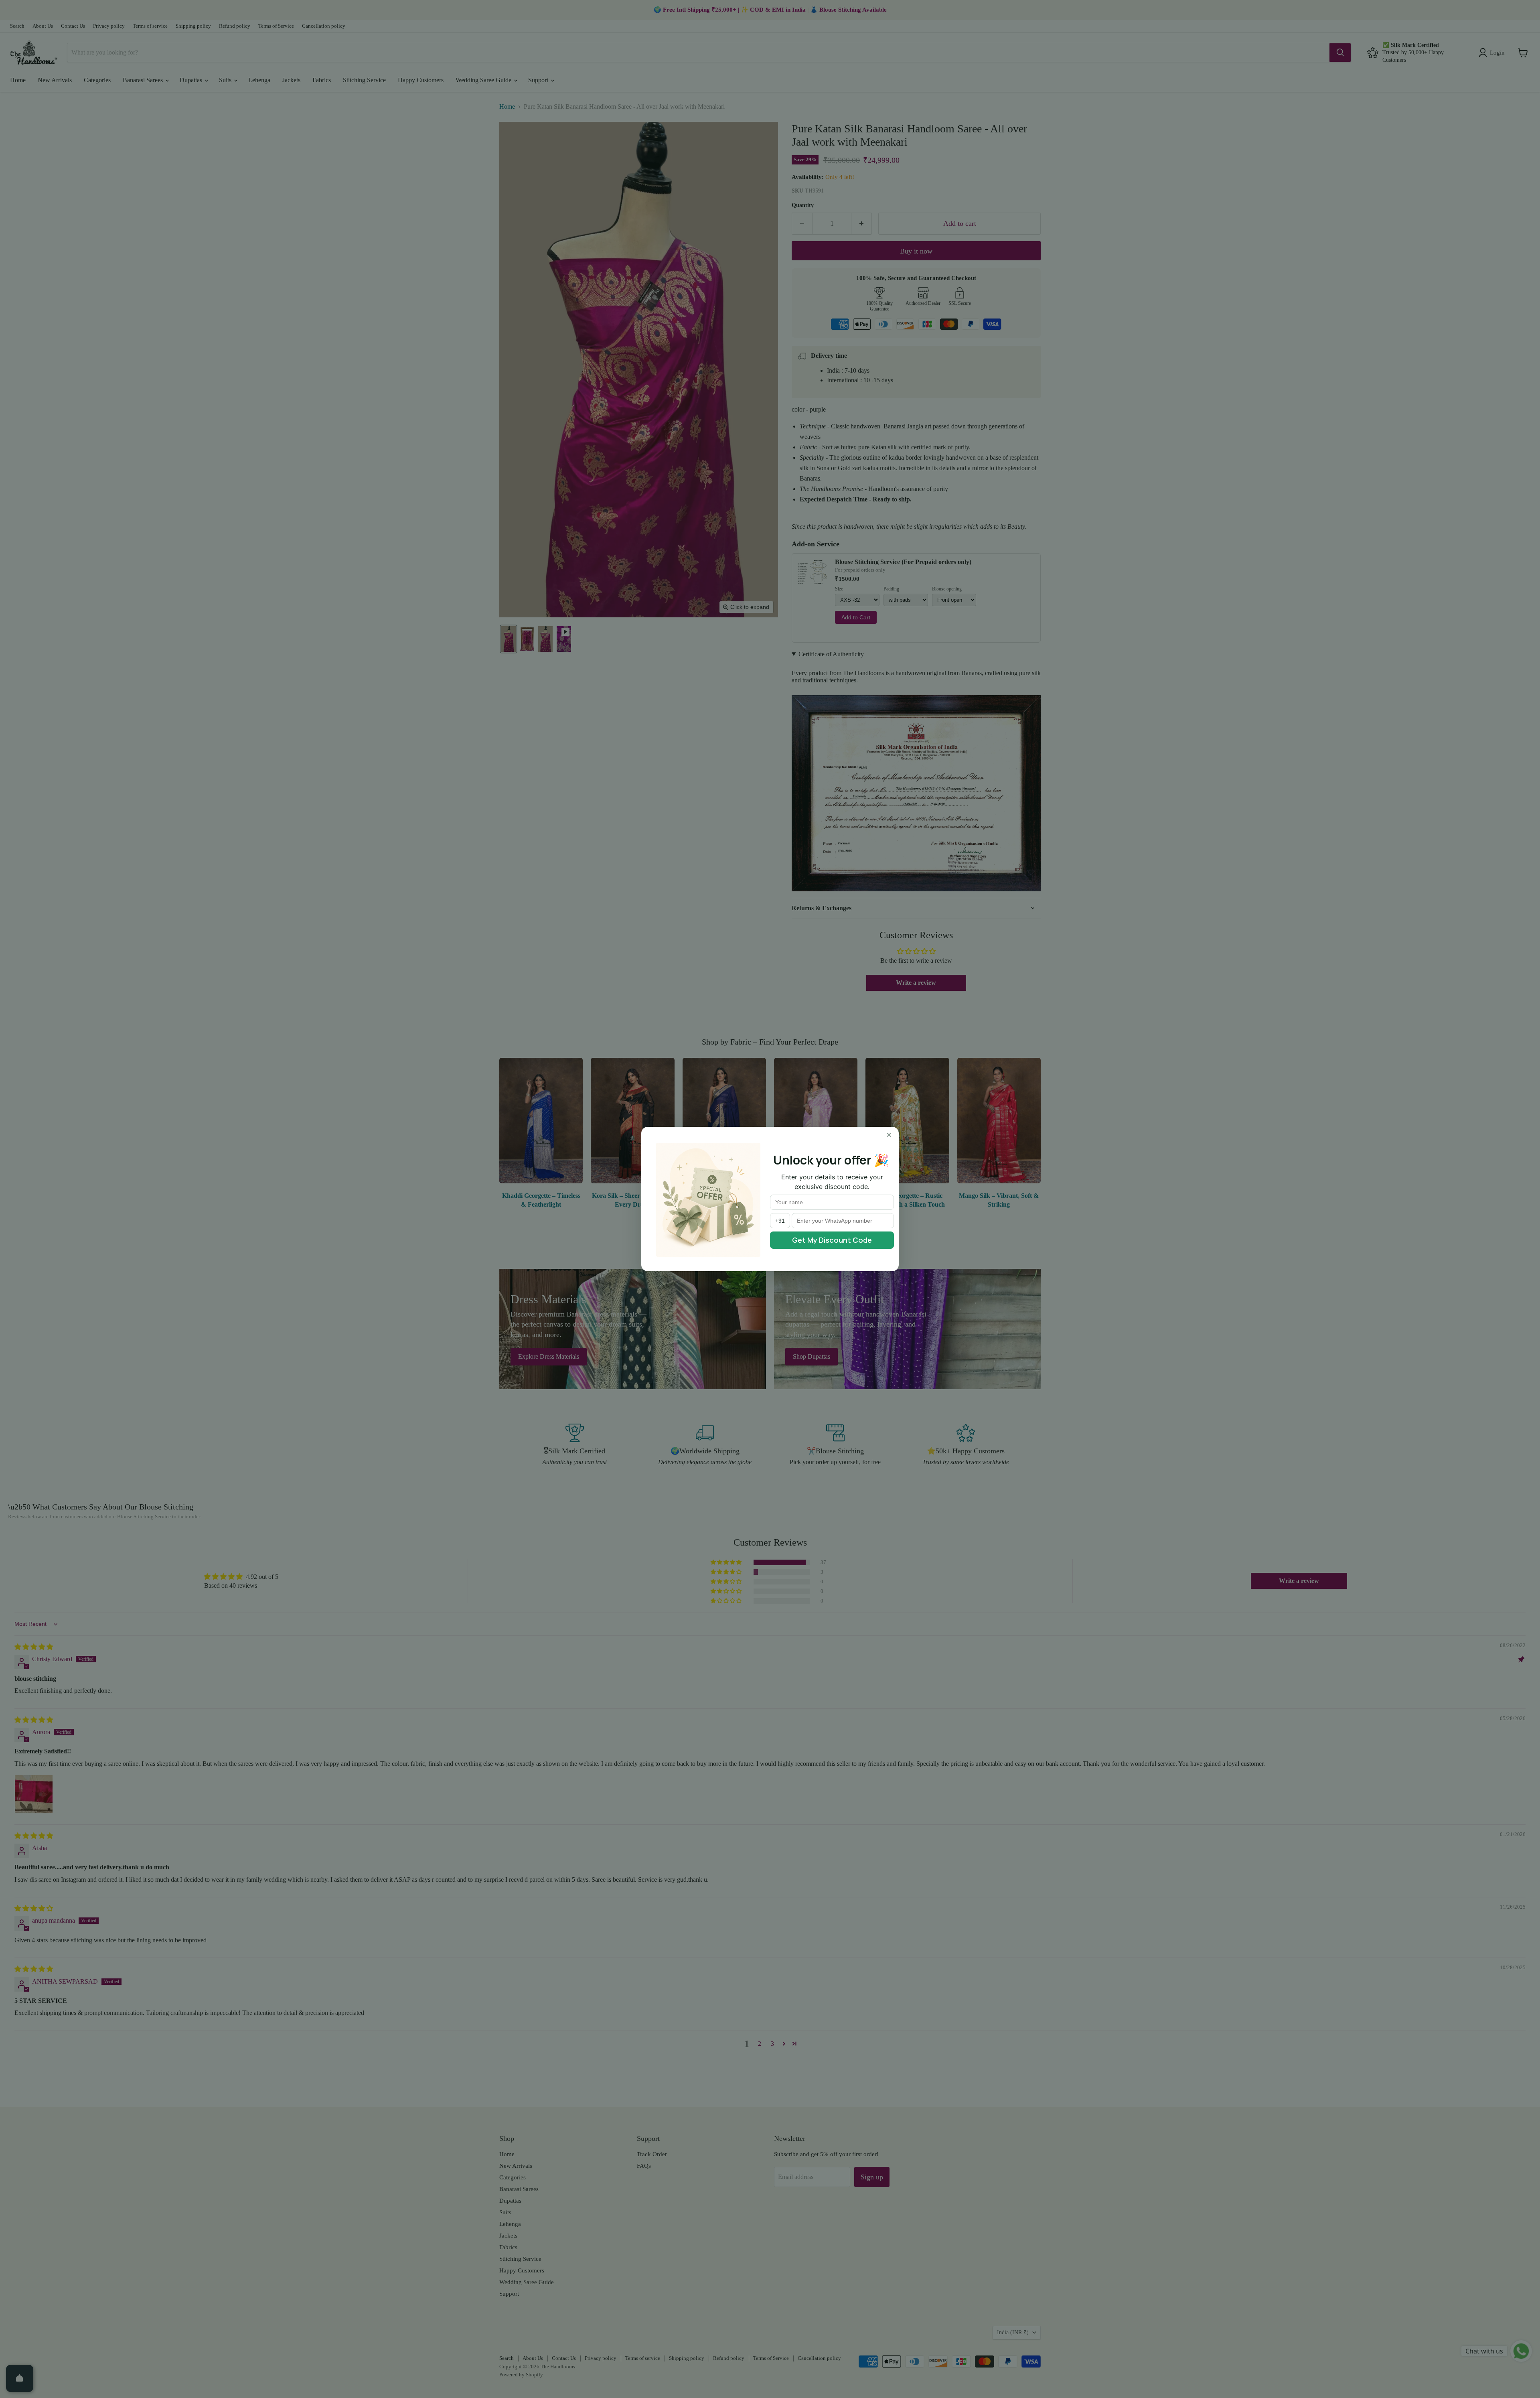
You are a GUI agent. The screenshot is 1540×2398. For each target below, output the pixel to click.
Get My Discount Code (832, 1240)
